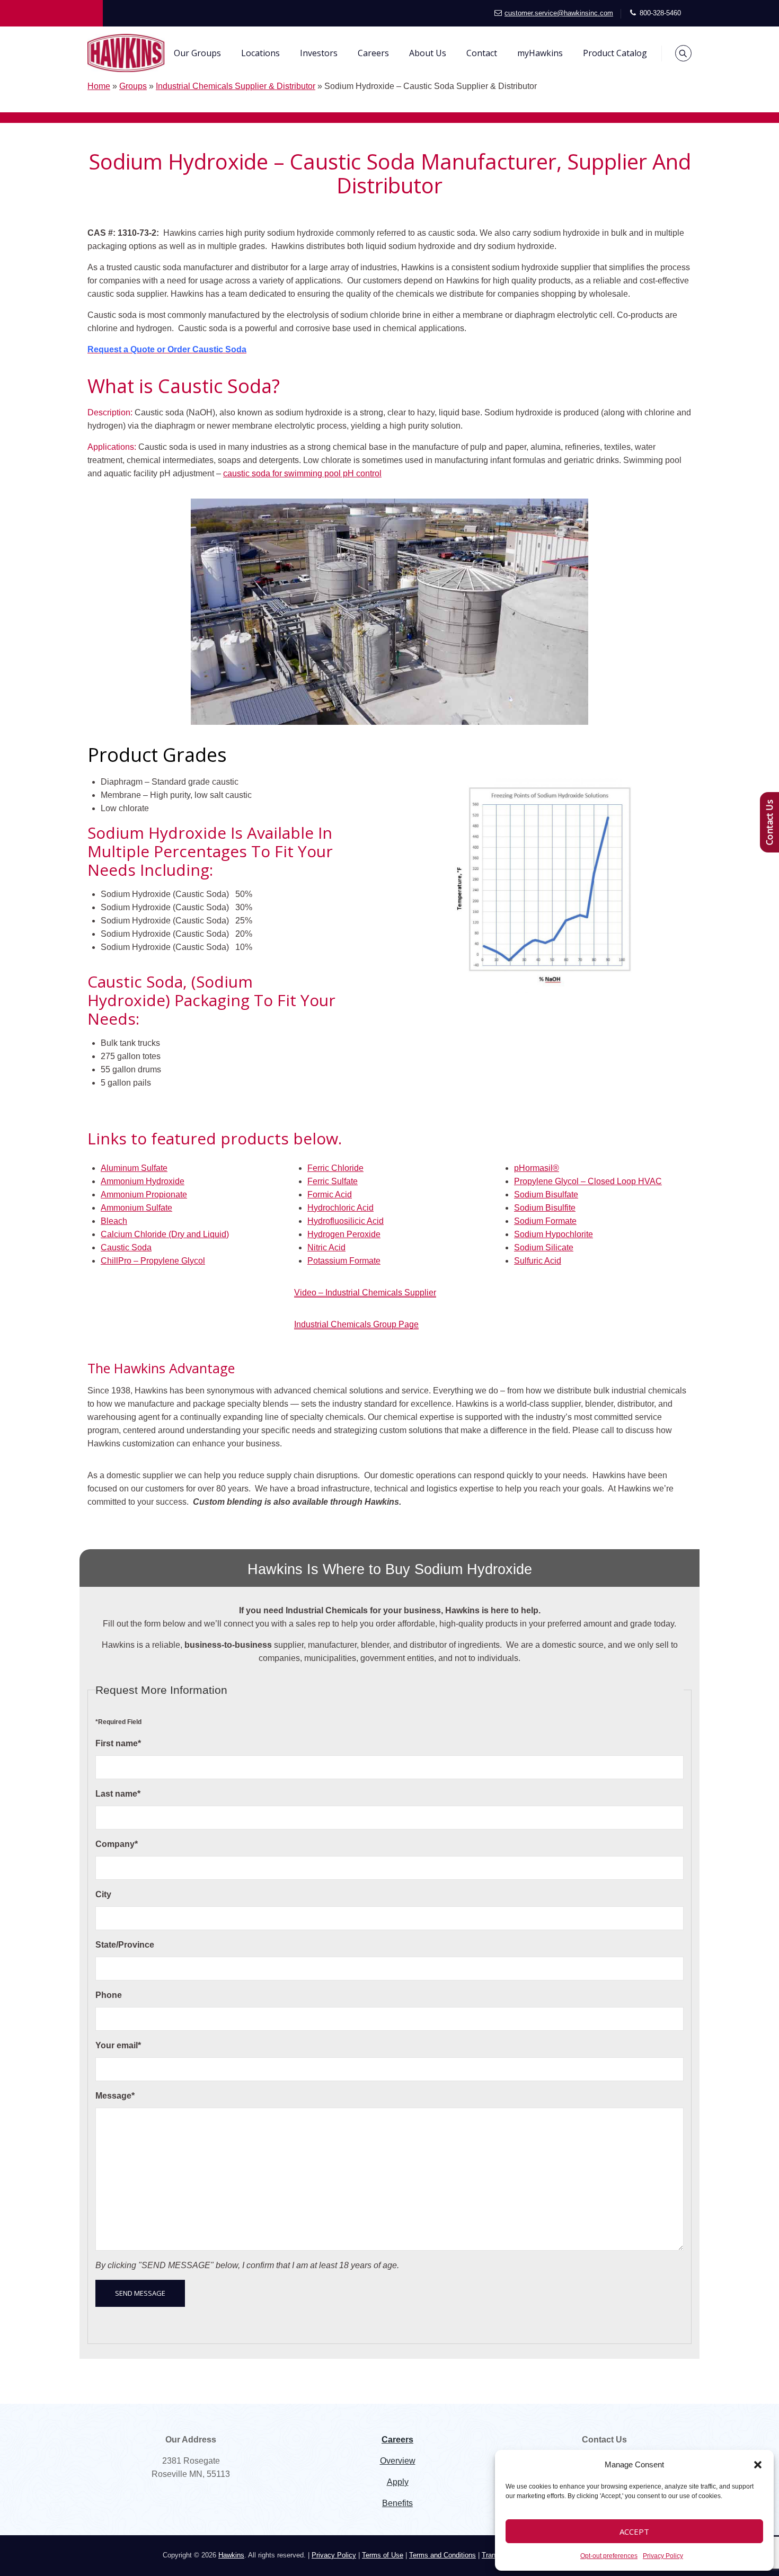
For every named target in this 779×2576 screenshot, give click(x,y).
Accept (634, 2531)
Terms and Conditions (442, 2555)
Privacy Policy (663, 2556)
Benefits (397, 2503)
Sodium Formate (545, 1221)
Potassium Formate (344, 1261)
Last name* (118, 1794)
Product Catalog (615, 53)
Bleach (114, 1221)
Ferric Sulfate (333, 1181)
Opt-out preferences (609, 2556)
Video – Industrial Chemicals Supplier (365, 1293)
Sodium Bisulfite (545, 1208)
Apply (398, 2482)
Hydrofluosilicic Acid (346, 1221)
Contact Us (769, 822)
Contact (482, 53)
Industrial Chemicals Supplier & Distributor (236, 86)
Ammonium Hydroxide (143, 1181)
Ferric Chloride (335, 1168)
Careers (373, 53)
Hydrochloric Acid (340, 1208)
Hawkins (231, 2555)
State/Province (125, 1945)
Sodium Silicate (544, 1247)
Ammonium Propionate (144, 1194)
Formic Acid (330, 1194)
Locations (260, 53)
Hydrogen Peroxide (344, 1234)
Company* (117, 1844)
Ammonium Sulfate (136, 1208)
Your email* (118, 2045)
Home (99, 86)
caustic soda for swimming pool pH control (302, 473)
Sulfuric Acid (538, 1261)
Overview (398, 2461)
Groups (133, 86)
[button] (758, 2465)
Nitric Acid (326, 1247)
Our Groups (197, 53)
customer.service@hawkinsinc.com (559, 13)
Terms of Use (383, 2555)
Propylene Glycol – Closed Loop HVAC (588, 1181)
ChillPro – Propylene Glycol (153, 1261)
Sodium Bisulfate (546, 1194)
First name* (118, 1743)
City (103, 1894)
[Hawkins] (126, 53)
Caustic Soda (126, 1247)
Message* (115, 2096)
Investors (319, 53)
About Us (428, 53)
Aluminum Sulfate (134, 1168)
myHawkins (540, 53)
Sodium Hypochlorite (554, 1234)
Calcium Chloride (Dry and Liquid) (165, 1234)
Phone (109, 1995)
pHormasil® (537, 1168)
